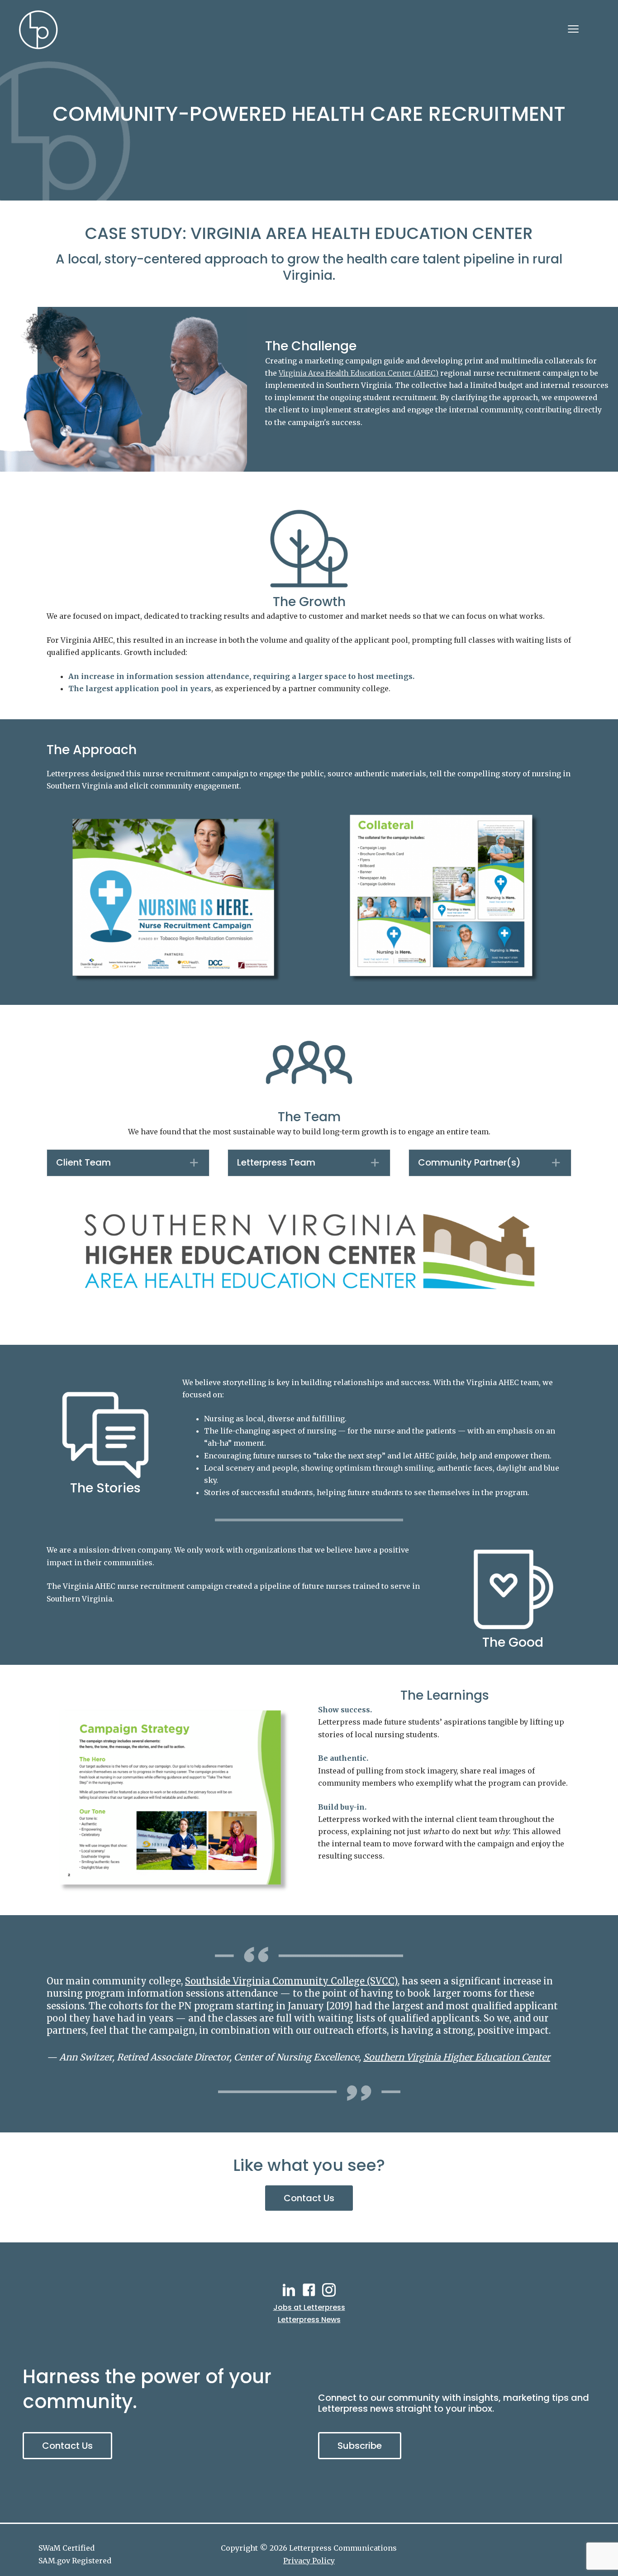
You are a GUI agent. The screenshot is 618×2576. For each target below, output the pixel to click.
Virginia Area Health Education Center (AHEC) (359, 373)
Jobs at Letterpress (309, 2307)
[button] (128, 1163)
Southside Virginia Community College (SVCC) (291, 1981)
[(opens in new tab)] (309, 1251)
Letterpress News (309, 2320)
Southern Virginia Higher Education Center (457, 2057)
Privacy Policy (309, 2561)
